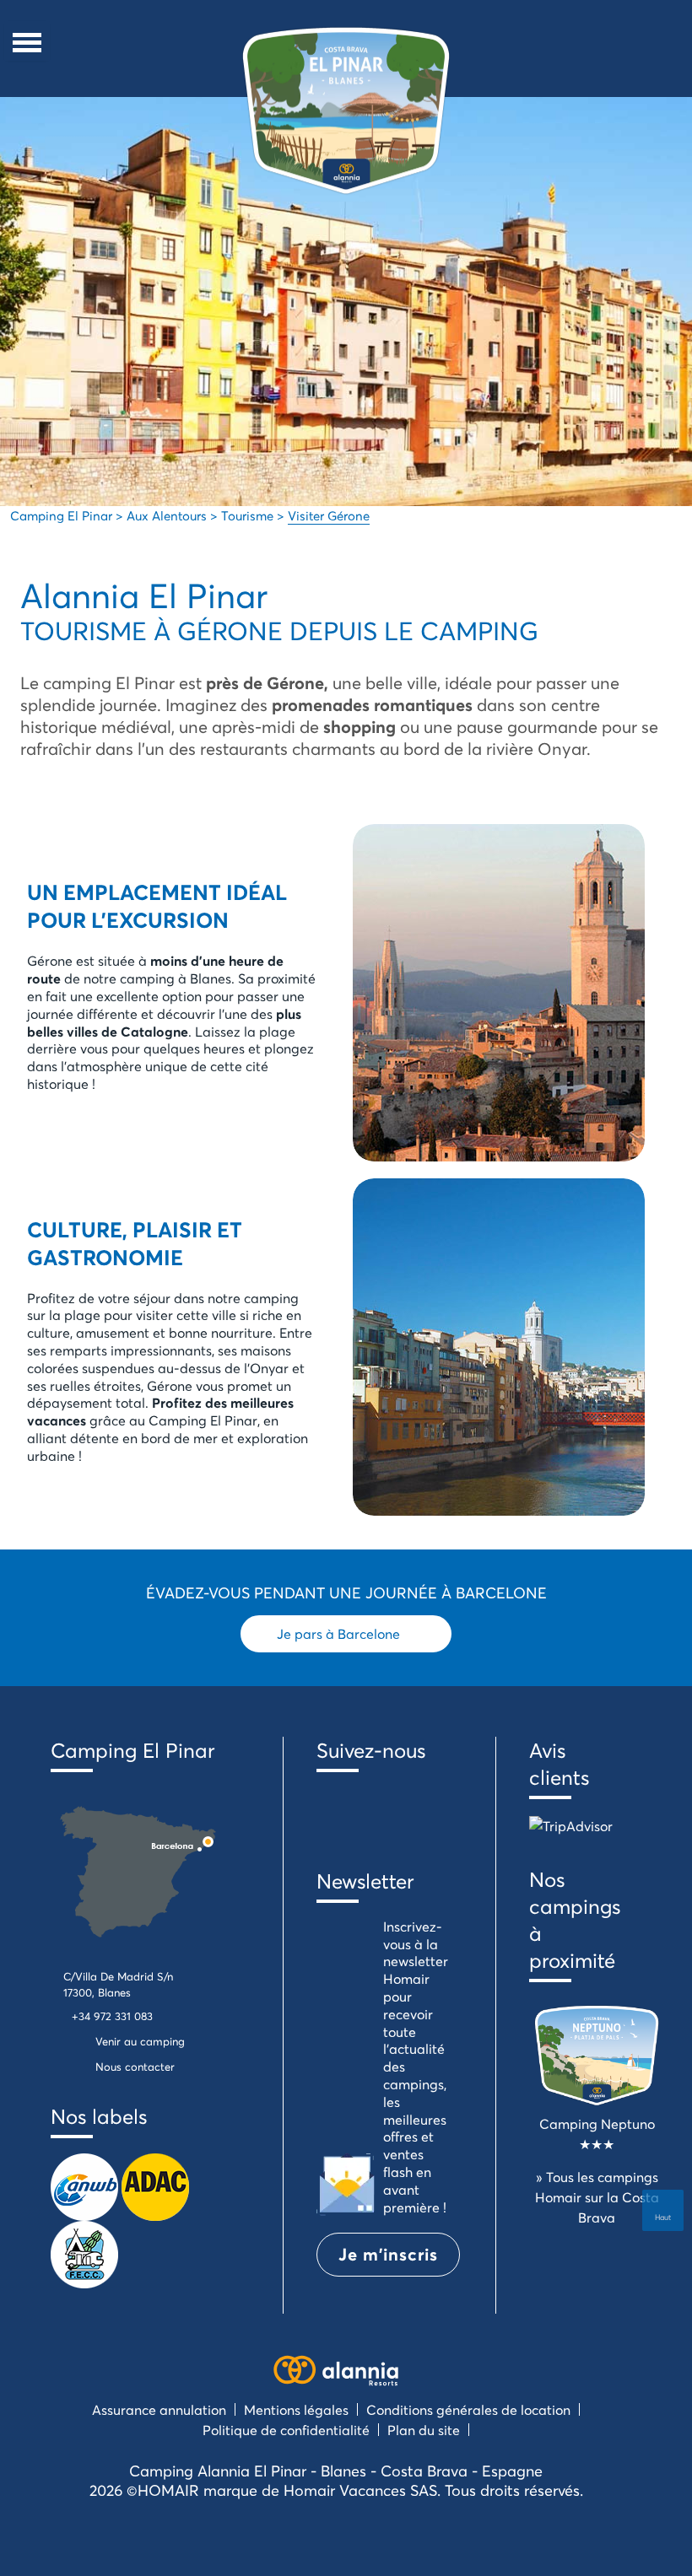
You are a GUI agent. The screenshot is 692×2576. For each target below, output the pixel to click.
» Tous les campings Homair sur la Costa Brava (597, 2197)
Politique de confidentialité (286, 2430)
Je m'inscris (388, 2254)
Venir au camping (140, 2041)
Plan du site (424, 2430)
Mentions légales (296, 2409)
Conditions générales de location (468, 2409)
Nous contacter (135, 2067)
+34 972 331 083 (112, 2016)
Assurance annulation (159, 2409)
